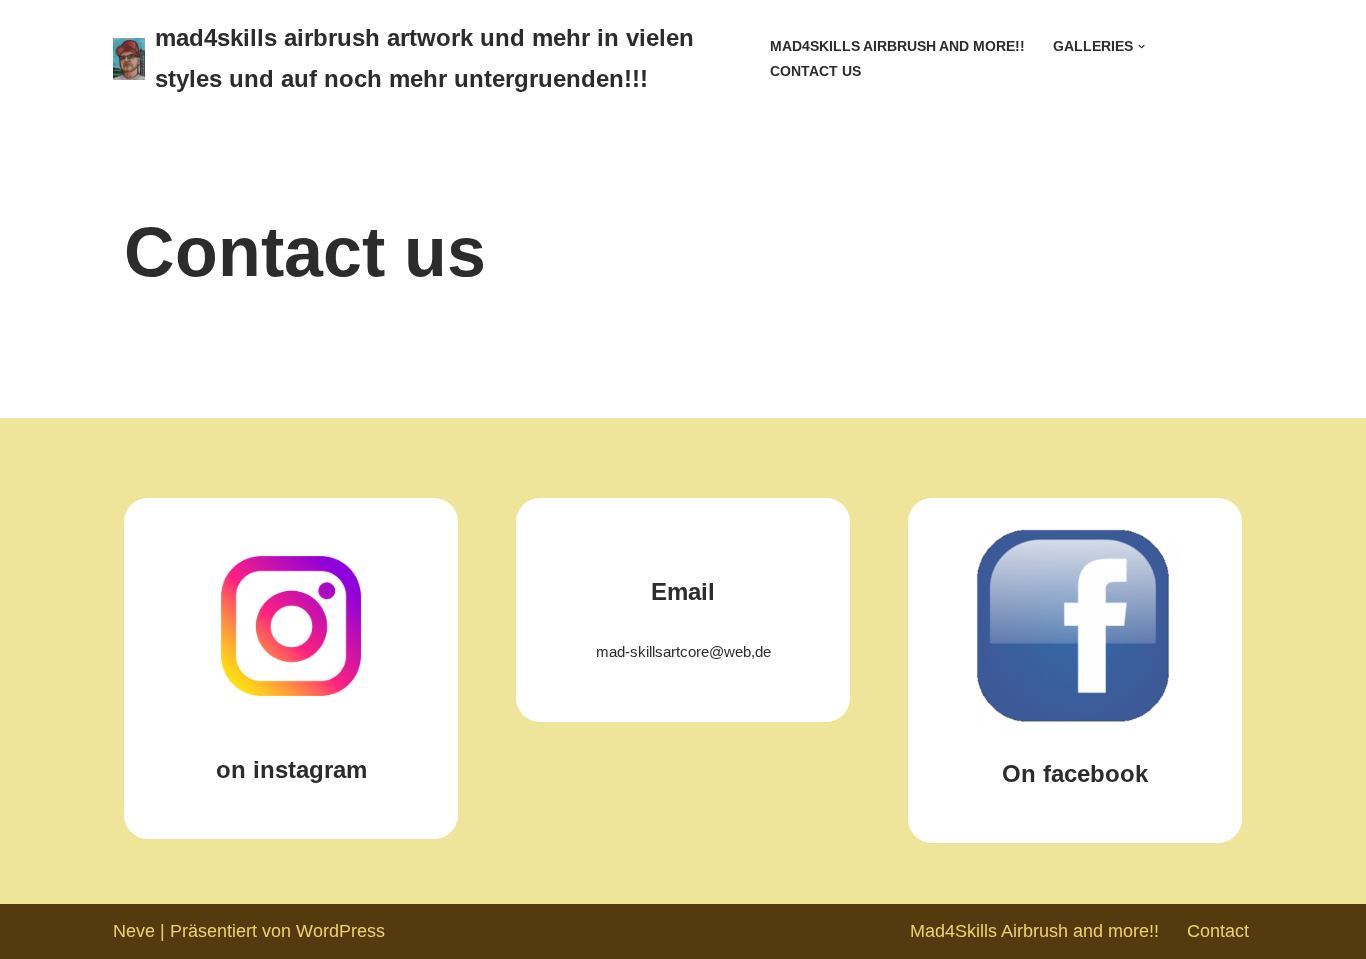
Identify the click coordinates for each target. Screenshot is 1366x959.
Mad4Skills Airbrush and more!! (897, 46)
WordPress (340, 931)
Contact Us (815, 71)
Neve (134, 931)
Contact (1218, 931)
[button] (1141, 46)
